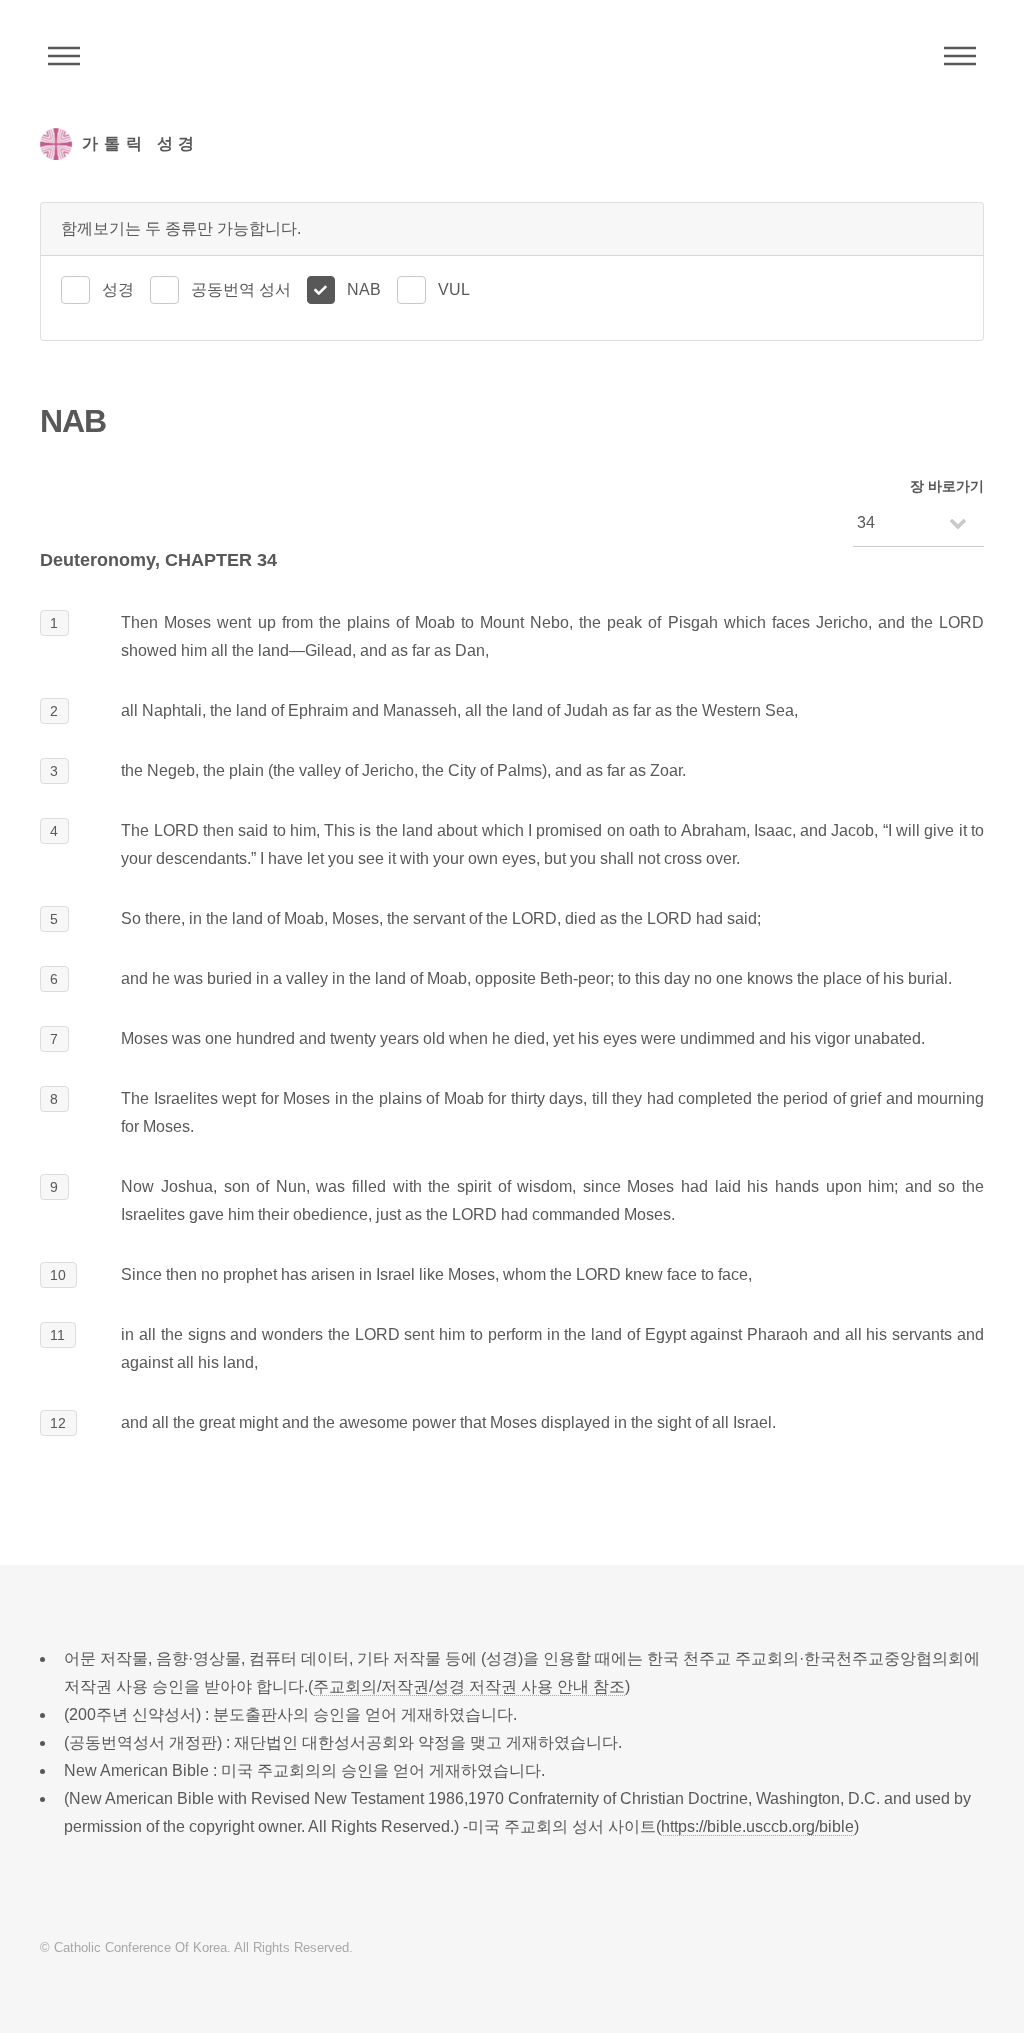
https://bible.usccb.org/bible (757, 1826)
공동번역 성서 (241, 289)
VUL (454, 289)
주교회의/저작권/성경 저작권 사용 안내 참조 (469, 1686)
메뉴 (960, 56)
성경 (118, 289)
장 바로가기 (947, 486)
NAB (364, 289)
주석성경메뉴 (64, 56)
